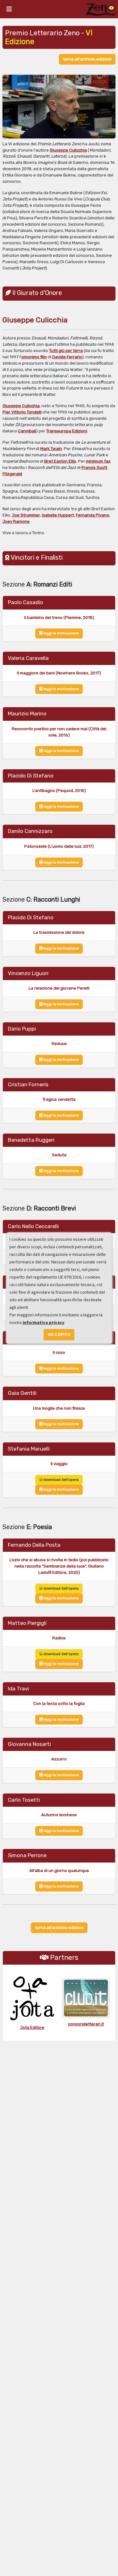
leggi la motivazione (61, 633)
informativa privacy (44, 1323)
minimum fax (98, 461)
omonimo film (34, 357)
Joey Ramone (16, 521)
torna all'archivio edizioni (87, 59)
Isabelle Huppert (58, 515)
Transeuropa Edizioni (67, 431)
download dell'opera (61, 1480)
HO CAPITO (59, 1334)
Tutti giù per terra (66, 351)
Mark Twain (51, 449)
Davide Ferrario (67, 357)
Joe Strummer (26, 515)
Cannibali (27, 431)
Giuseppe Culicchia (68, 150)
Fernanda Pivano (93, 515)
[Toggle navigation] (9, 9)
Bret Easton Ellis (60, 461)
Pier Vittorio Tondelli (22, 412)
